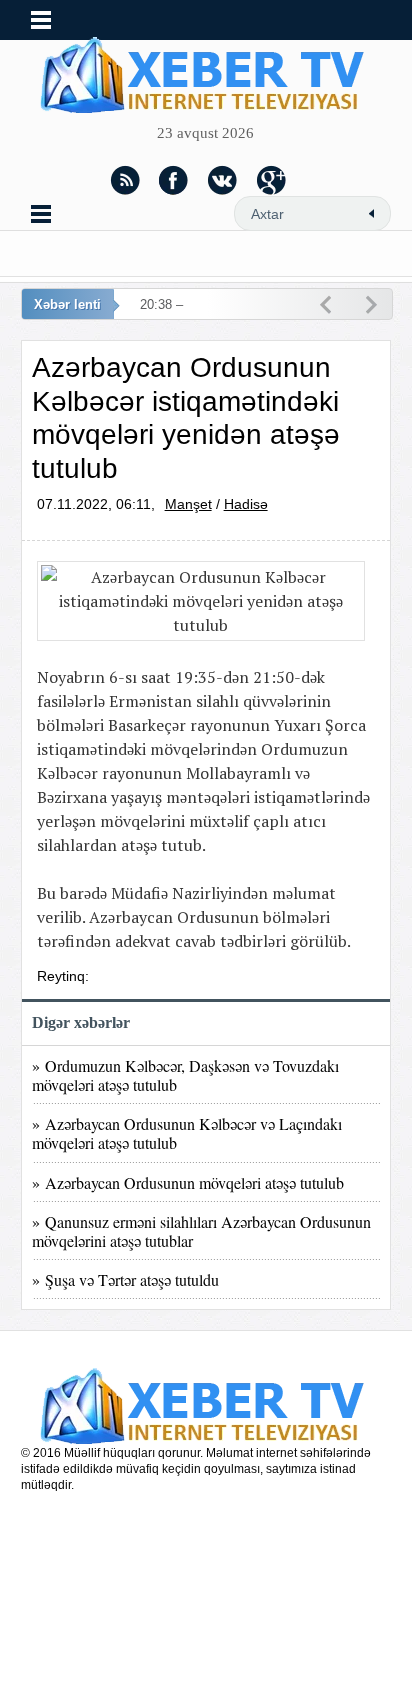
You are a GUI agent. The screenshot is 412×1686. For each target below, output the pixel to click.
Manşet (188, 504)
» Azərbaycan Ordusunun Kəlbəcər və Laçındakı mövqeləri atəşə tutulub (187, 1133)
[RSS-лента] (125, 180)
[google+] (272, 180)
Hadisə (246, 504)
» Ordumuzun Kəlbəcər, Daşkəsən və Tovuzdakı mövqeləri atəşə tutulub (185, 1075)
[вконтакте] (223, 180)
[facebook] (174, 180)
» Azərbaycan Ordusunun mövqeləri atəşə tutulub (188, 1182)
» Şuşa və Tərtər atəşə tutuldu (125, 1279)
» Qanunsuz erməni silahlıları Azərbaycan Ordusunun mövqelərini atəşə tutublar (201, 1231)
